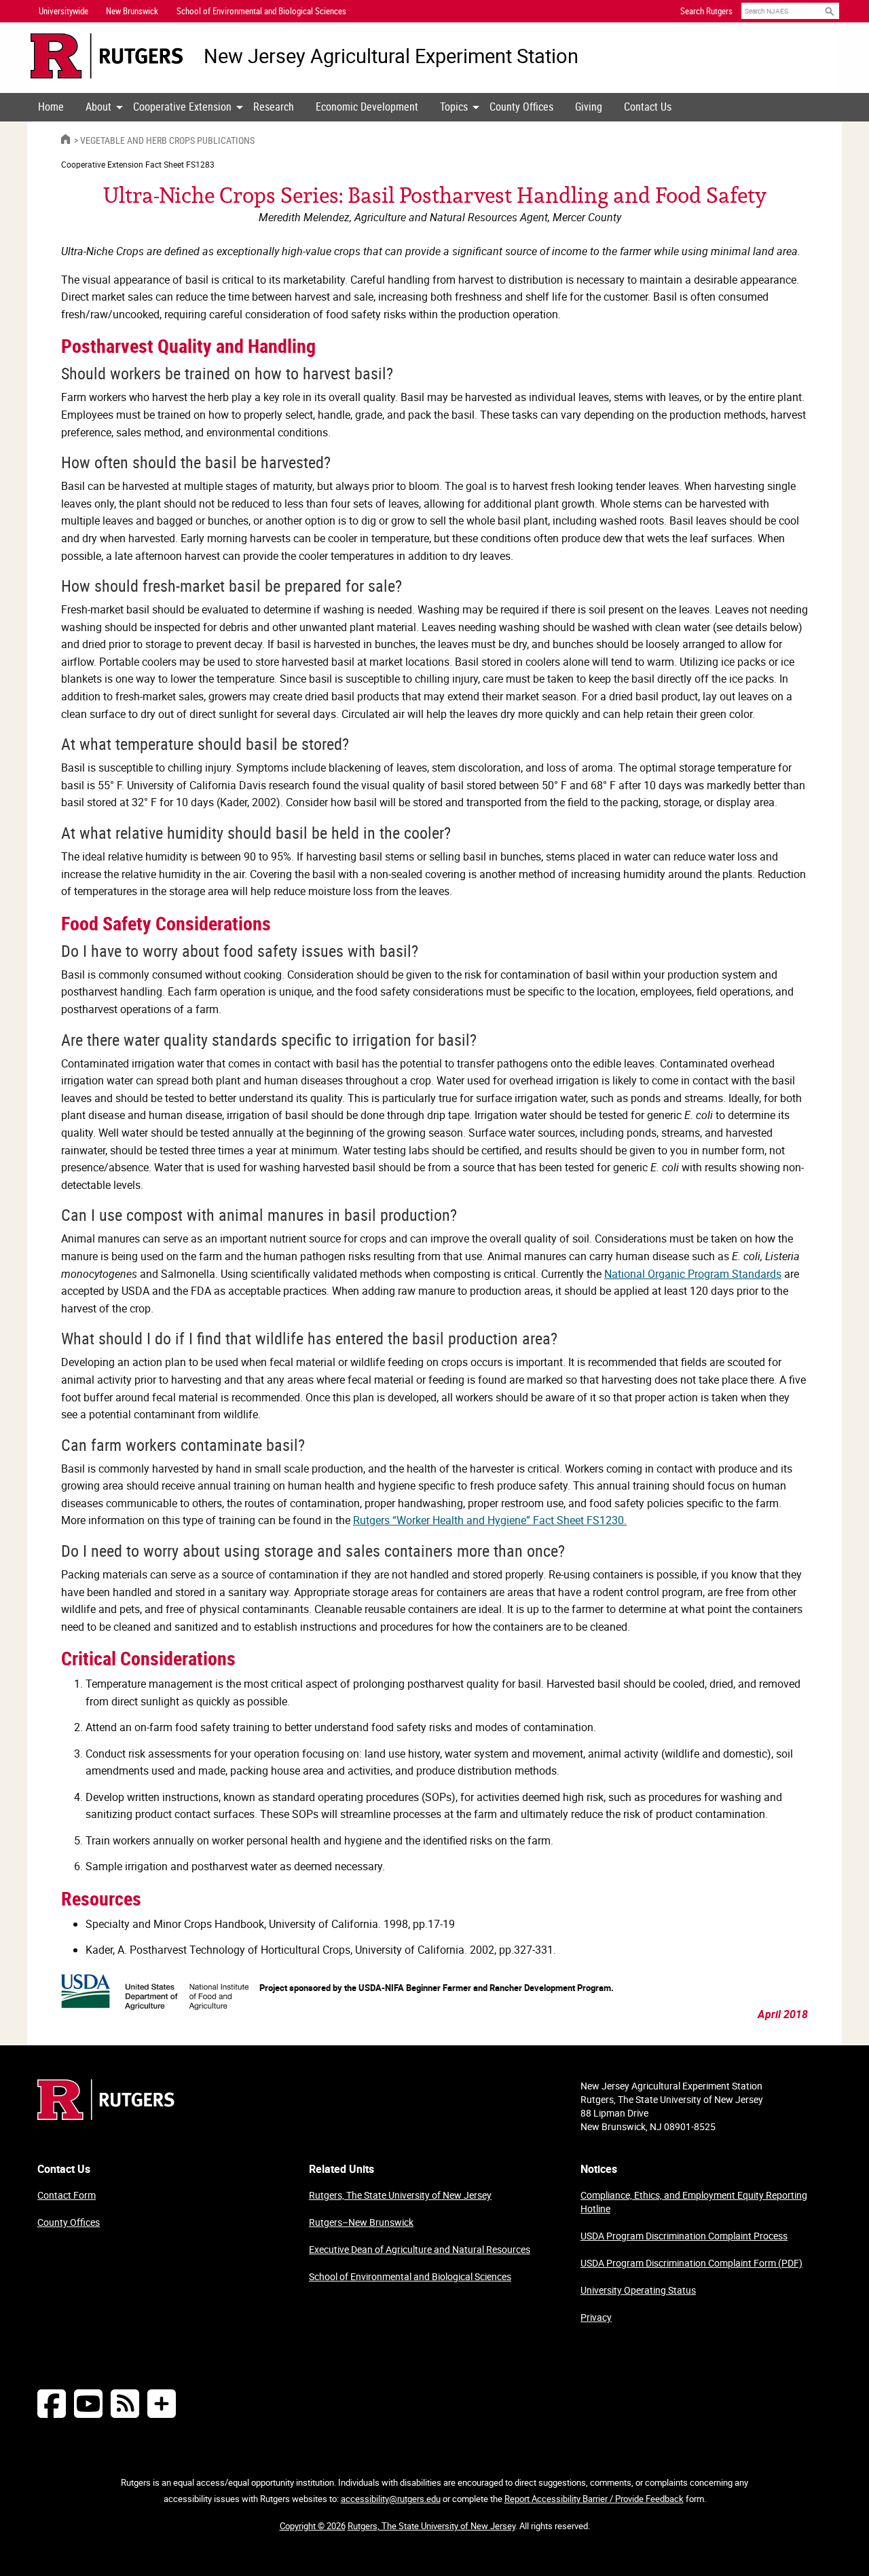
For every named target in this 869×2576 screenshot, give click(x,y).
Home (51, 107)
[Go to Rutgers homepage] (106, 2116)
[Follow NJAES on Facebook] (52, 2403)
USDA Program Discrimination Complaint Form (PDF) (691, 2263)
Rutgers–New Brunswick (361, 2222)
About (98, 107)
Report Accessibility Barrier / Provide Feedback (594, 2499)
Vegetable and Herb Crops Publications (167, 140)
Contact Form (67, 2195)
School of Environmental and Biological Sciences (410, 2276)
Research (274, 107)
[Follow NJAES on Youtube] (88, 2403)
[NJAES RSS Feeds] (125, 2403)
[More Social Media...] (162, 2403)
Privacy (596, 2317)
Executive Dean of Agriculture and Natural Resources (420, 2249)
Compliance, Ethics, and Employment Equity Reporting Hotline (694, 2202)
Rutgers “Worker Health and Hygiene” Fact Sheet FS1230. (490, 1520)
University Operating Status (638, 2290)
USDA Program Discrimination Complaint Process (684, 2236)
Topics (454, 107)
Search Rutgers (706, 11)
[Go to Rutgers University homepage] (107, 56)
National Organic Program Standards (693, 1274)
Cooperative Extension (182, 107)
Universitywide (63, 11)
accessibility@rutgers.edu (391, 2499)
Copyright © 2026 (313, 2526)
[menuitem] (51, 107)
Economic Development (367, 107)
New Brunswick (132, 11)
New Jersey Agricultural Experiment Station (391, 56)
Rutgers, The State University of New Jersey (400, 2195)
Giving (589, 107)
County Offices (521, 107)
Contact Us (648, 107)
